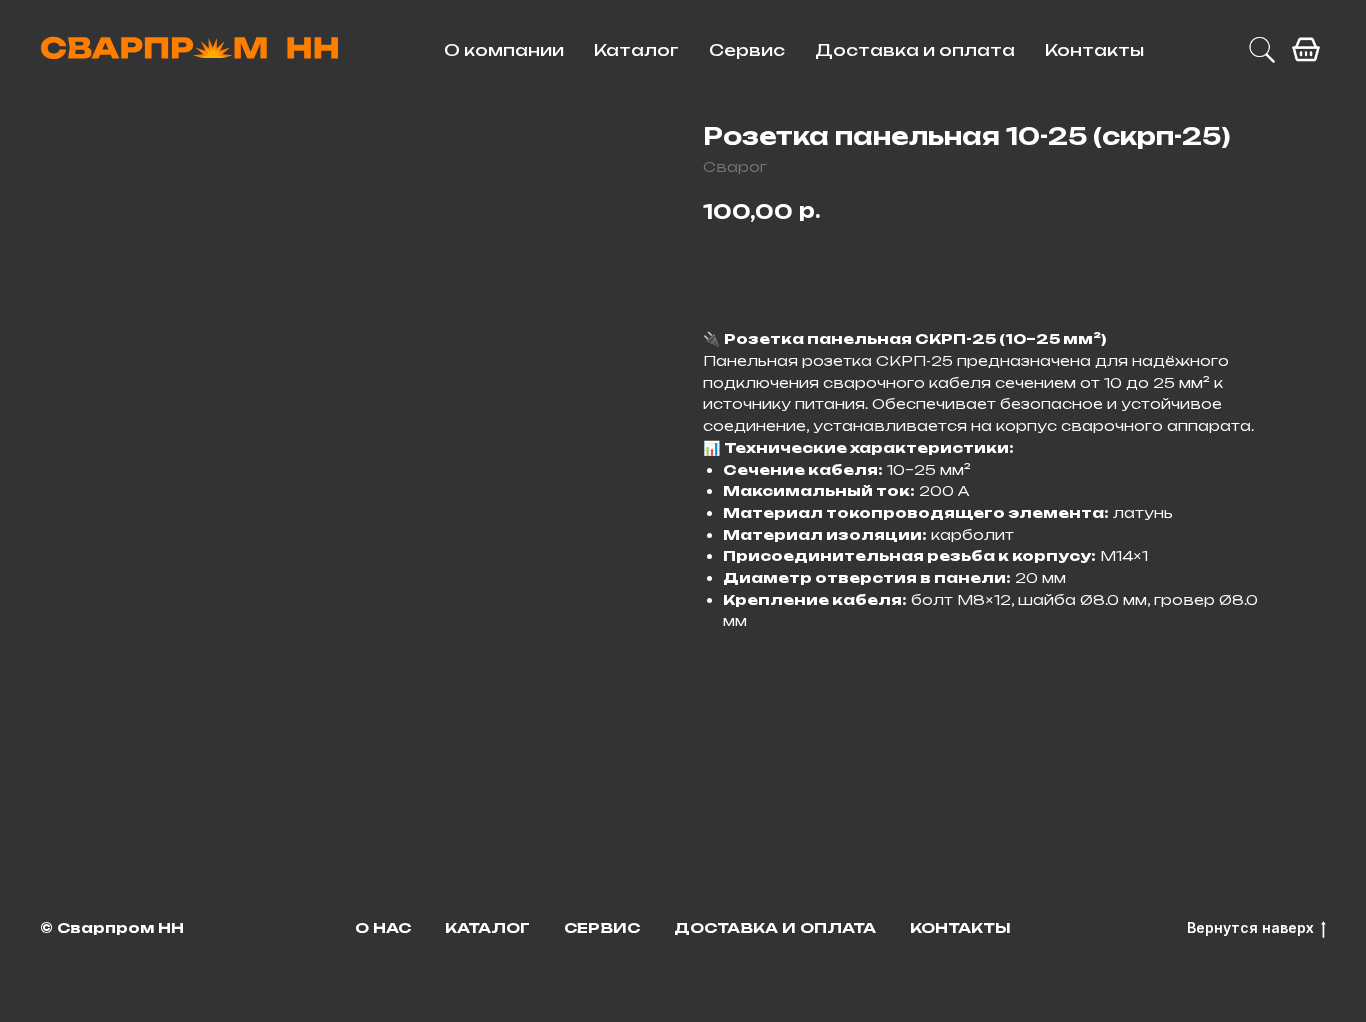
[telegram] (1262, 50)
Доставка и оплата (915, 50)
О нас (383, 927)
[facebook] (1306, 50)
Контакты (1094, 50)
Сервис (747, 50)
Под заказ (782, 267)
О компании (504, 50)
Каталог (636, 50)
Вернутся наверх (1250, 927)
